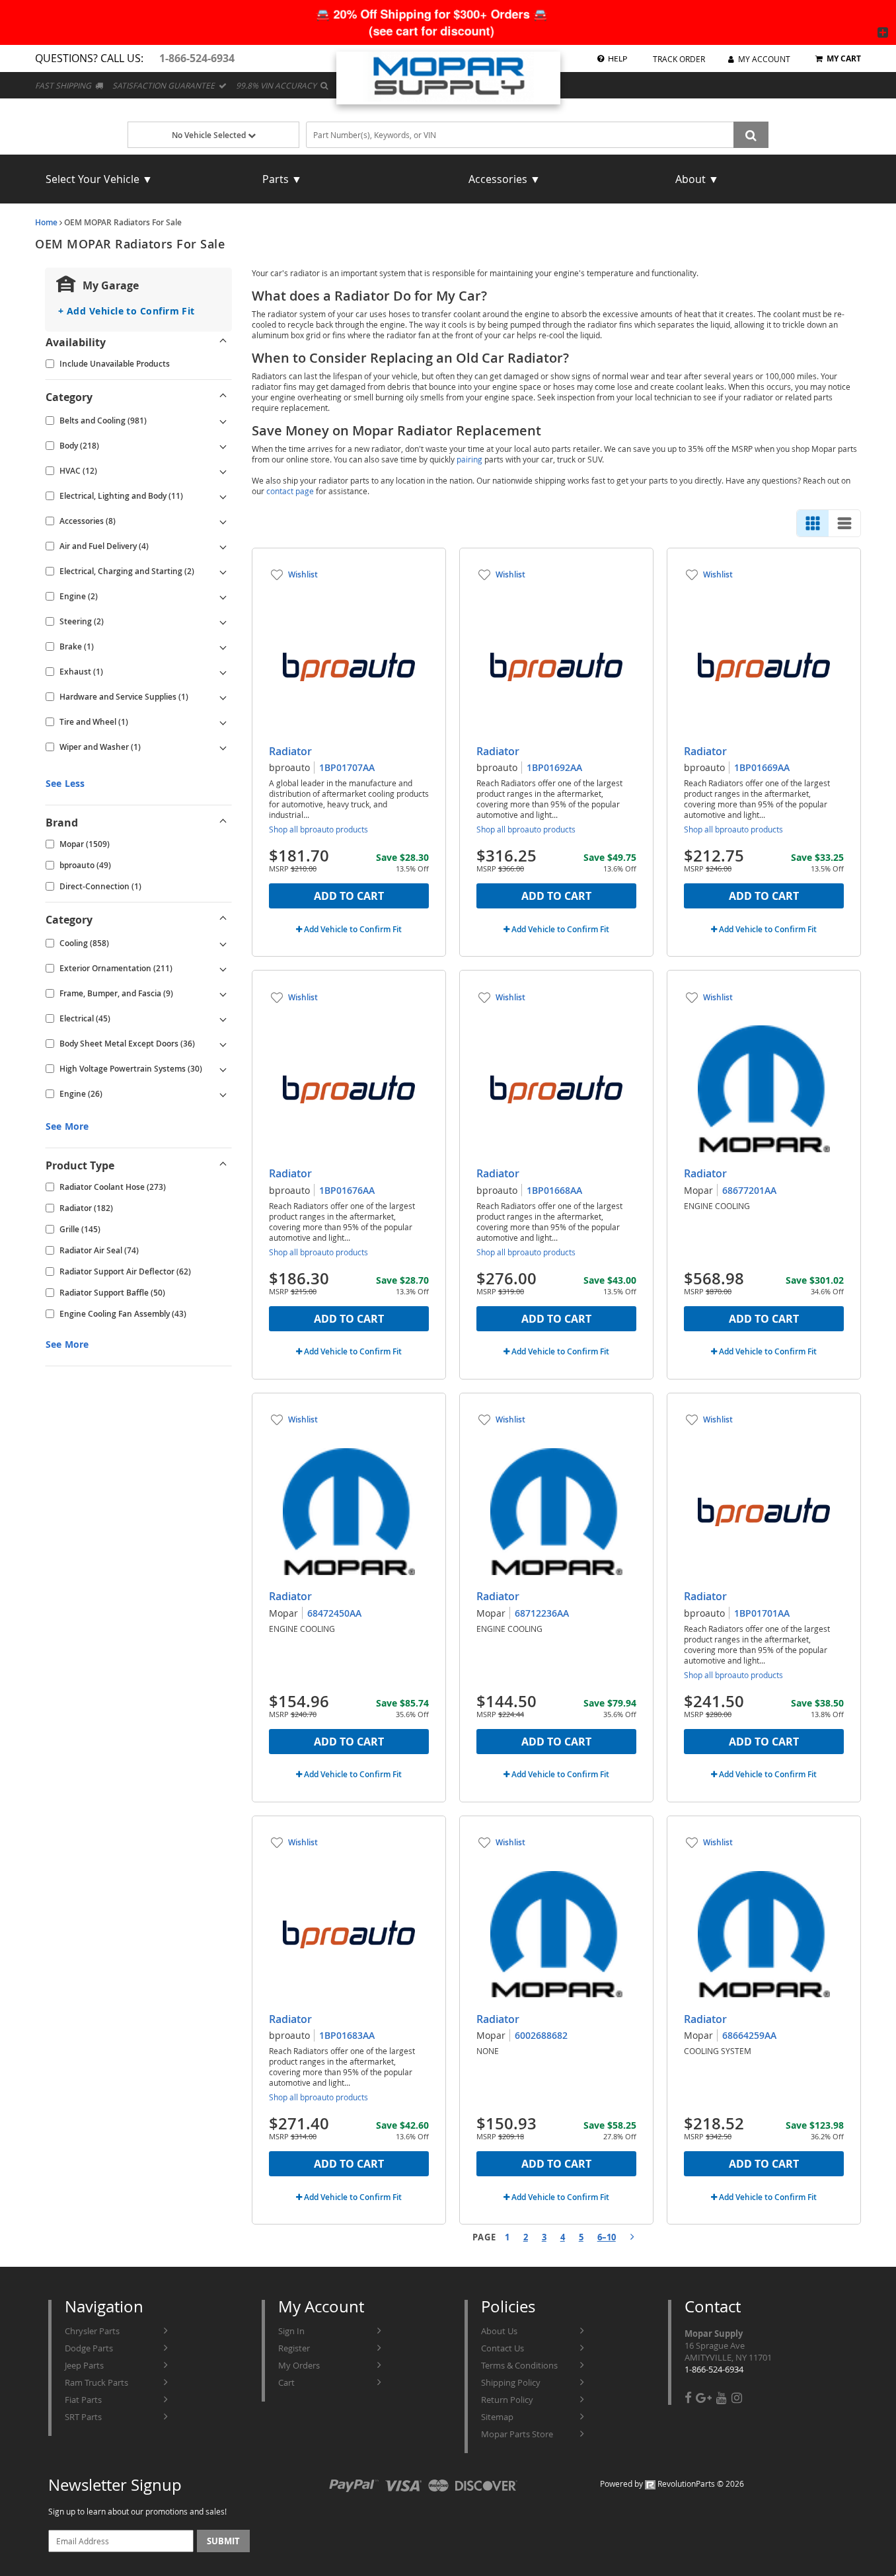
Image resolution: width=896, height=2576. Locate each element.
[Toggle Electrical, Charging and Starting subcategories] (223, 571)
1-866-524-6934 (714, 2369)
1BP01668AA (554, 1190)
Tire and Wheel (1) (94, 722)
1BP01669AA (762, 767)
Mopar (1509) (85, 844)
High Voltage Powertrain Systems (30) (131, 1069)
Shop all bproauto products (318, 829)
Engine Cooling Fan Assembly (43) (123, 1314)
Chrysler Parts (92, 2331)
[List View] (844, 523)
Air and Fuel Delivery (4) (104, 546)
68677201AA (749, 1190)
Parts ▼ (282, 179)
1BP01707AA (347, 767)
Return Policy (507, 2400)
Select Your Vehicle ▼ (99, 179)
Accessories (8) (88, 521)
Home (46, 222)
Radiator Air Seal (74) (99, 1250)
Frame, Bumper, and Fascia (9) (116, 993)
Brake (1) (77, 646)
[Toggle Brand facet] (223, 823)
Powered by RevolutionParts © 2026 (672, 2484)
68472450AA (334, 1613)
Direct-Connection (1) (100, 886)
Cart (286, 2382)
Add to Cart (349, 896)
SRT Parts (83, 2417)
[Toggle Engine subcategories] (223, 597)
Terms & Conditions (519, 2365)
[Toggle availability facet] (223, 342)
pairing (469, 459)
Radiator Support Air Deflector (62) (125, 1271)
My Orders (299, 2365)
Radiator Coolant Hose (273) (113, 1187)
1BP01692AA (554, 767)
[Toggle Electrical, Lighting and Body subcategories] (223, 496)
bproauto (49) (85, 865)
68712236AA (542, 1613)
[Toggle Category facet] (223, 397)
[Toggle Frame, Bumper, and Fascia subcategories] (223, 994)
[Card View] (813, 523)
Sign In (291, 2331)
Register (294, 2348)
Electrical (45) (85, 1018)
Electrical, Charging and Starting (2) (127, 571)
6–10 (607, 2237)
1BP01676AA (347, 1190)
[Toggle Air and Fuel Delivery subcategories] (223, 546)
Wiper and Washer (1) (100, 747)
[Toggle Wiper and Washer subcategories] (223, 747)
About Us (499, 2331)
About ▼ (697, 179)
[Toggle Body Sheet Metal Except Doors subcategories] (223, 1044)
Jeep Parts (84, 2365)
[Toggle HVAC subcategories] (223, 471)
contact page (290, 491)
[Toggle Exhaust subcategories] (223, 672)
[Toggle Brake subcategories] (223, 647)
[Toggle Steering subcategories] (223, 622)
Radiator (290, 751)
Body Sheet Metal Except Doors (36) (127, 1044)
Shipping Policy (511, 2382)
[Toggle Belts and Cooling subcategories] (223, 421)
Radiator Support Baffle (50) (112, 1293)
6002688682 (541, 2035)
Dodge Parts (89, 2348)
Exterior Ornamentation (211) (116, 968)
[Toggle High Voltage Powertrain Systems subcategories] (223, 1069)
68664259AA (749, 2035)
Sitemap (497, 2417)
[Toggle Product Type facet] (223, 1165)
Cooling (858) (84, 943)
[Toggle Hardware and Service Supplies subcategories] (223, 697)
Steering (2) (82, 621)
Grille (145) (80, 1229)
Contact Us (503, 2348)
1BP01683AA (347, 2035)
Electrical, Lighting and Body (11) (121, 496)
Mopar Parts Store (517, 2434)
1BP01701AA (762, 1613)
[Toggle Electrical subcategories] (223, 1019)
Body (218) (79, 446)
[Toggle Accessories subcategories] (223, 521)
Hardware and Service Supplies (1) (124, 697)
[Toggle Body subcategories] (223, 446)
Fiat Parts (83, 2400)
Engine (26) (81, 1094)
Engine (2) (79, 596)
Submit (223, 2541)
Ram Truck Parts (96, 2382)
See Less (65, 783)
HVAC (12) (78, 471)
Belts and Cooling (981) (103, 421)
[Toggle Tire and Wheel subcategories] (223, 722)
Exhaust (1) (81, 672)
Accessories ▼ (504, 179)
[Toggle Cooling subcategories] (223, 943)
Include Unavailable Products (115, 364)
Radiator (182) (86, 1208)
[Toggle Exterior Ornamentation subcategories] (223, 969)
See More (67, 1126)
